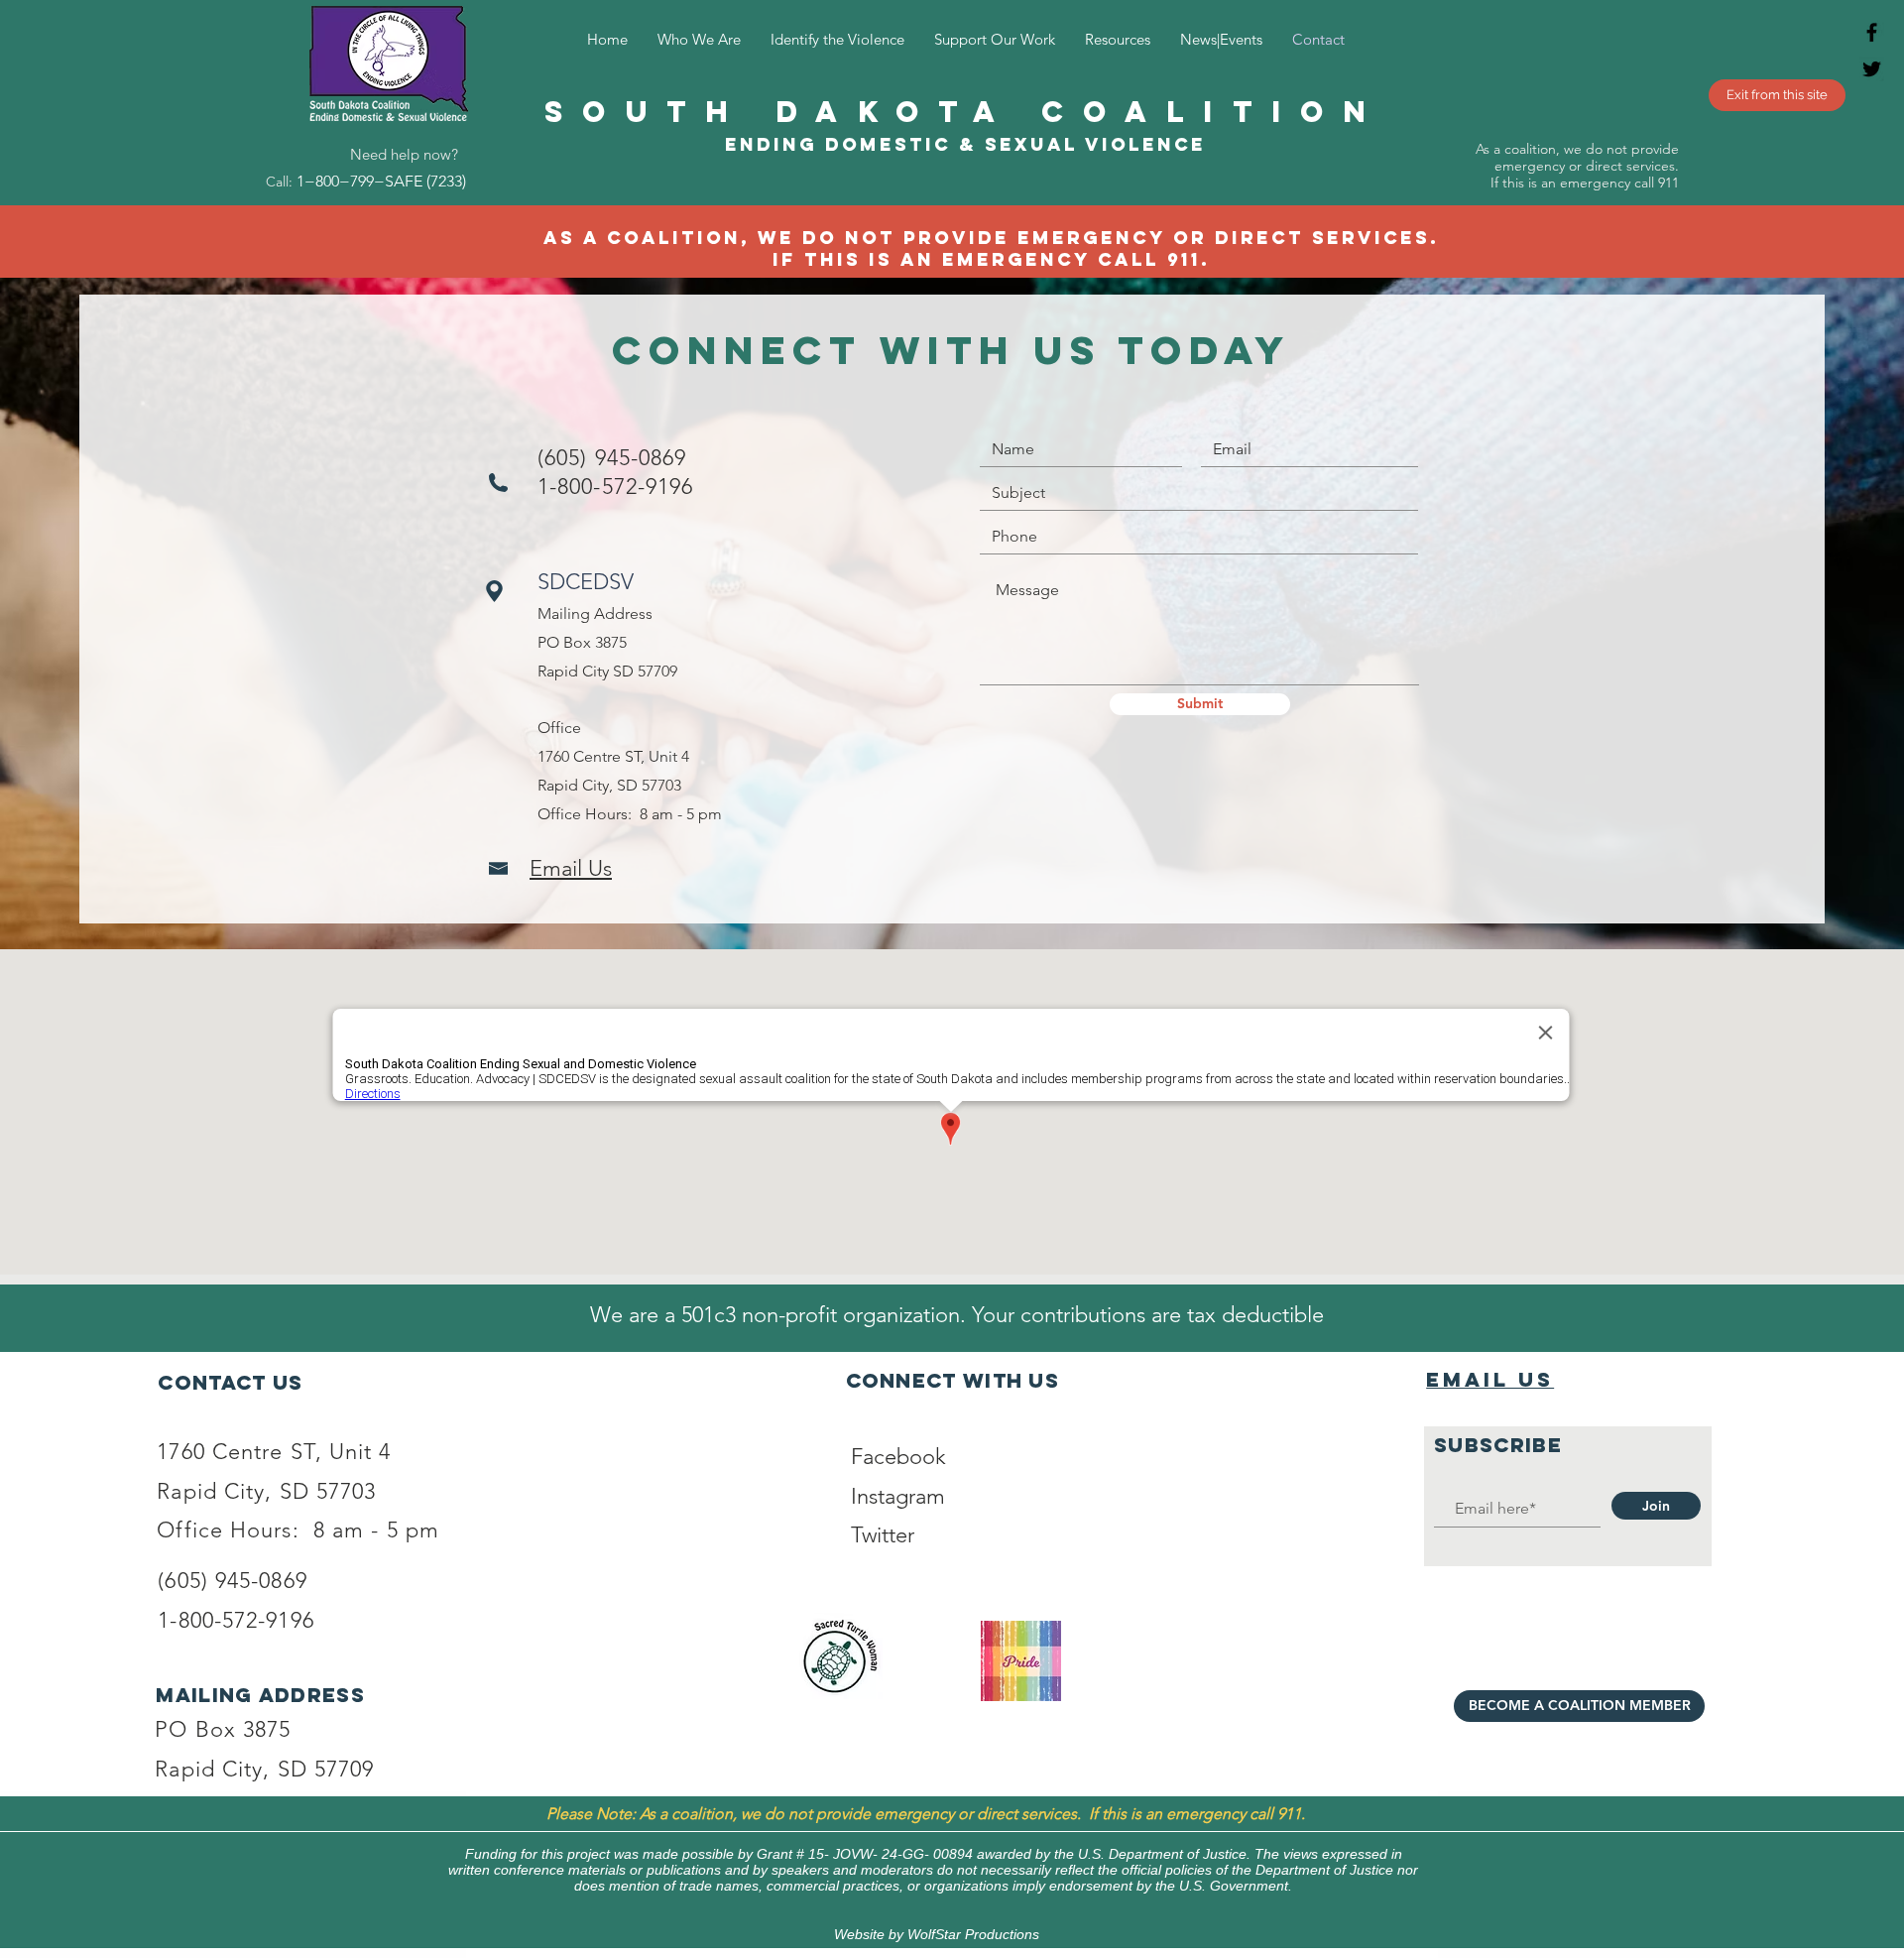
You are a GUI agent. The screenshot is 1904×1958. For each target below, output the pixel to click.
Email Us (1490, 1379)
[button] (837, 39)
